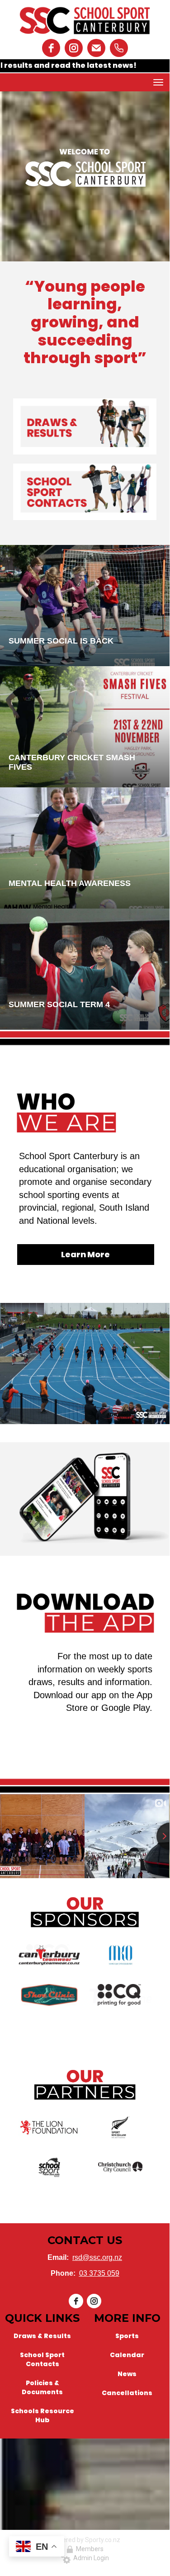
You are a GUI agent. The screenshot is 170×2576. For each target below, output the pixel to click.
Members (88, 2549)
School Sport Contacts (42, 2359)
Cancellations (127, 2393)
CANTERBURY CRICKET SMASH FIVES (72, 762)
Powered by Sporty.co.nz (85, 2540)
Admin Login (90, 2558)
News (127, 2374)
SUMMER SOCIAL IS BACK (61, 641)
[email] (96, 48)
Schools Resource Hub (42, 2415)
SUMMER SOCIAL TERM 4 (59, 1004)
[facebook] (51, 48)
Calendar (127, 2355)
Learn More (85, 1254)
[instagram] (74, 48)
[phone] (119, 48)
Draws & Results (42, 2336)
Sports (127, 2336)
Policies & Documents (42, 2387)
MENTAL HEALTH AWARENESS (70, 883)
